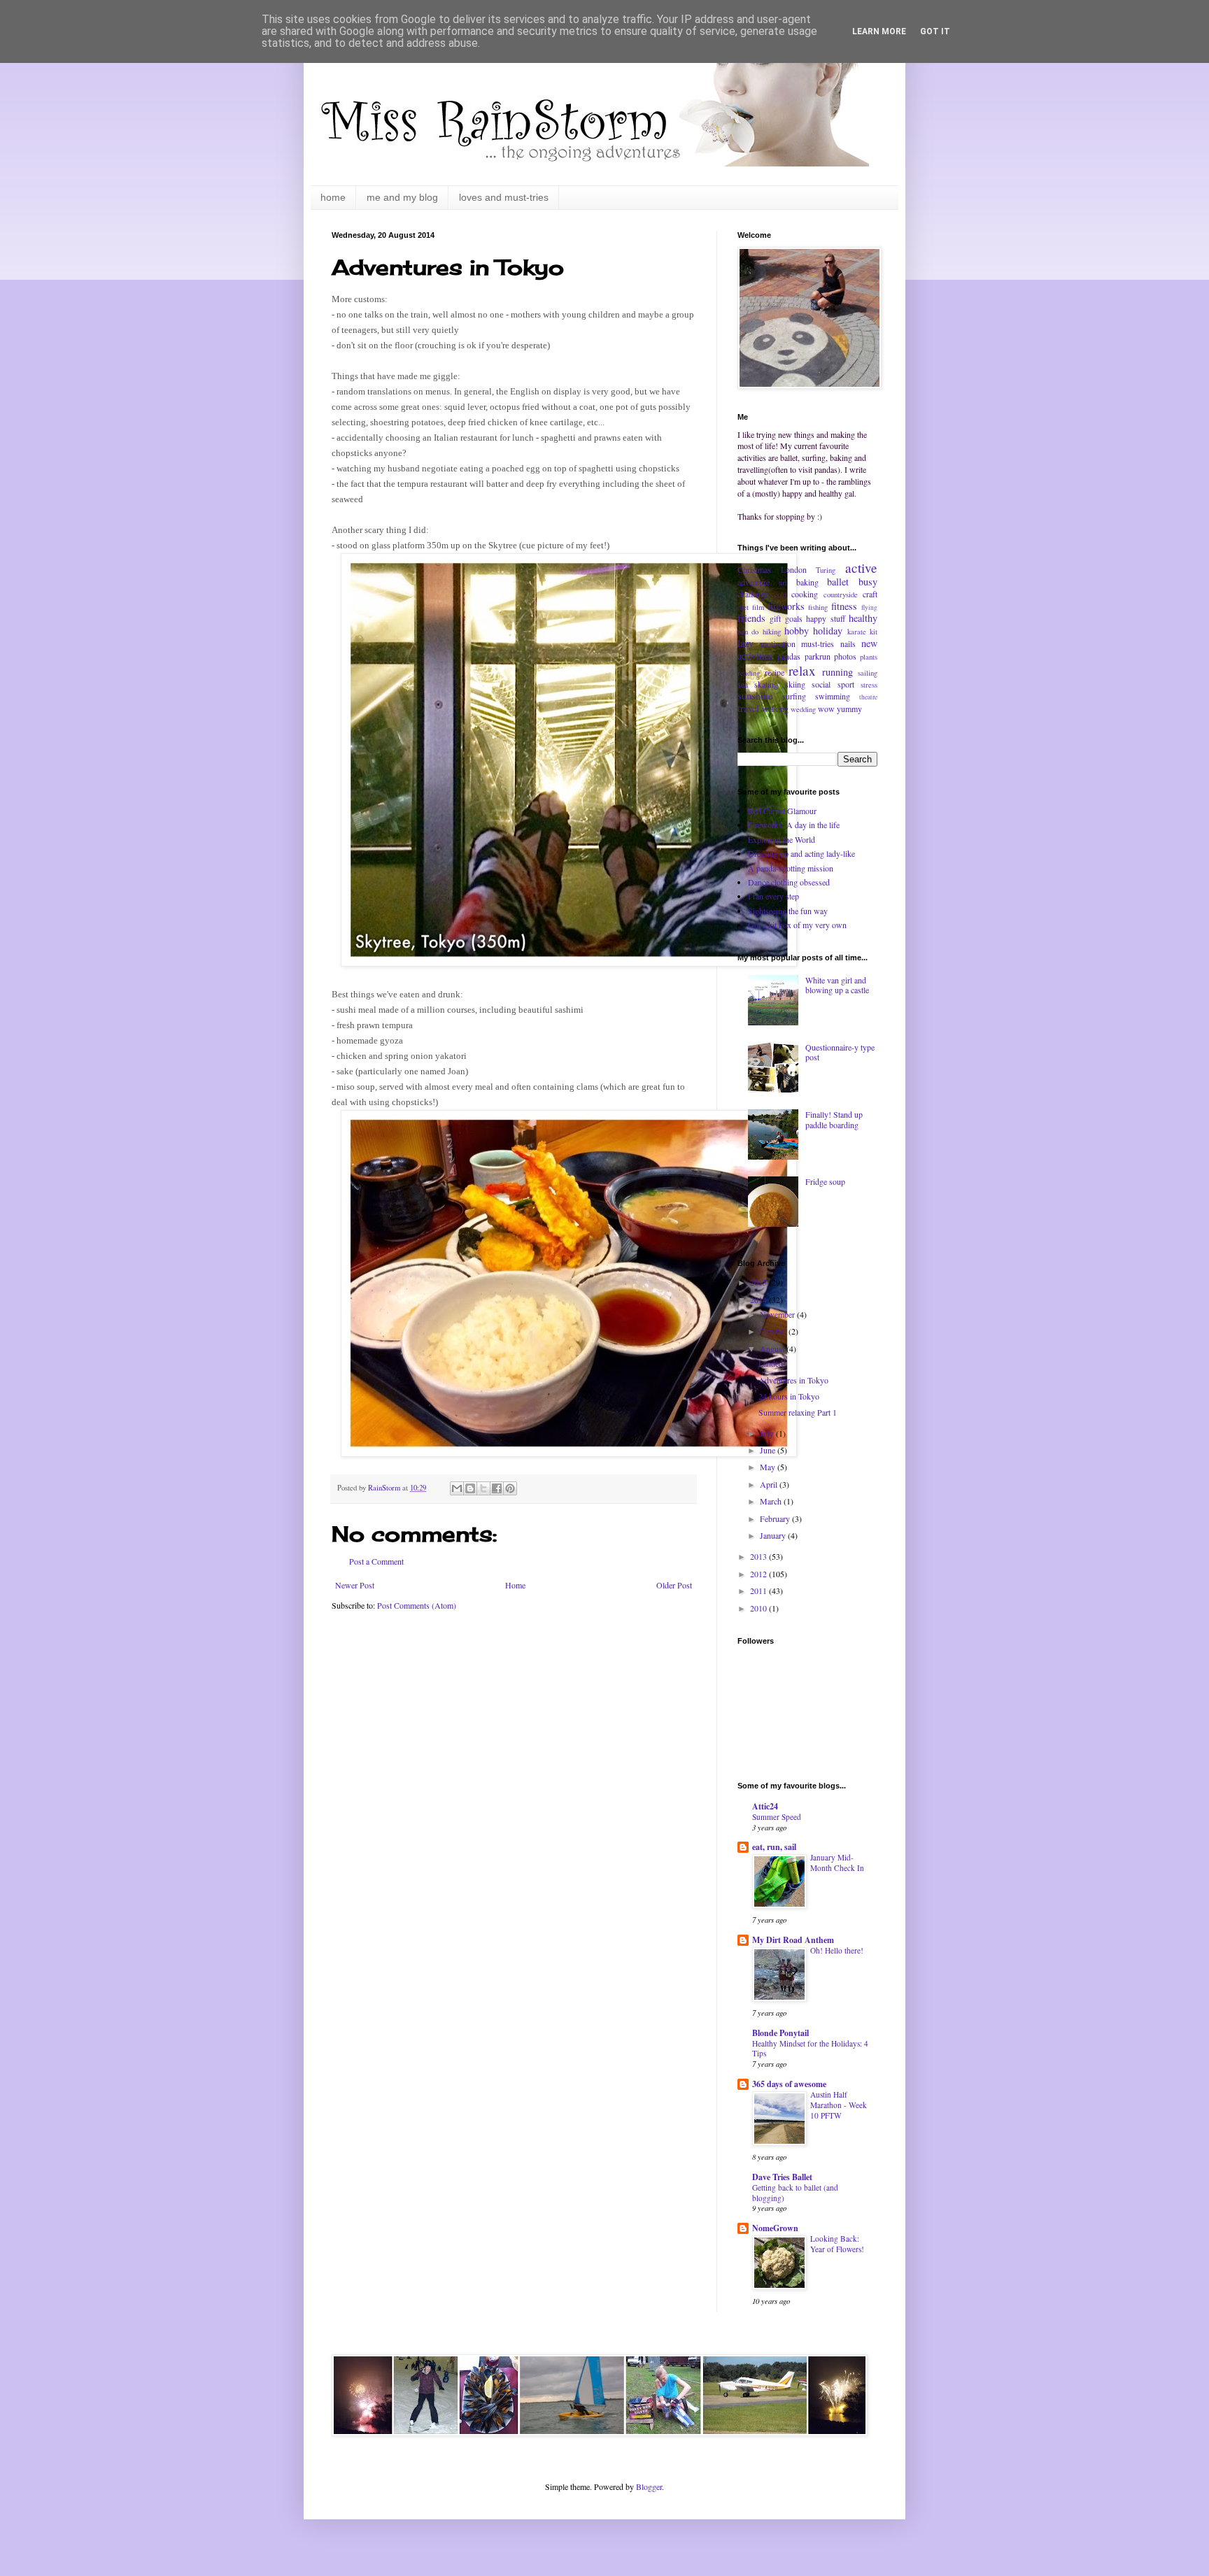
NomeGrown (775, 2228)
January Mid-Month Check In (837, 1863)
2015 (759, 1282)
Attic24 (765, 1806)
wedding (803, 709)
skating (766, 684)
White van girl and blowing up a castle (837, 985)
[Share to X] (483, 1488)
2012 (759, 1574)
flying (869, 607)
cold (780, 595)
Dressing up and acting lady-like (801, 853)
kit (874, 632)
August (773, 1349)
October (774, 1331)
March (772, 1501)
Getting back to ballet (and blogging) (795, 2193)
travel (748, 708)
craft (870, 594)
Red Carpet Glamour (782, 811)
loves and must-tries (504, 197)
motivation (778, 643)
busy (868, 582)
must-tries (818, 643)
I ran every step (773, 896)
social (821, 684)
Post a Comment (376, 1561)
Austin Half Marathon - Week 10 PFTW (839, 2105)
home (333, 197)
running (837, 672)
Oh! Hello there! (837, 1950)
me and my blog (402, 197)
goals (794, 618)
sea (743, 684)
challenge (753, 594)
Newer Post (355, 1585)
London (794, 569)
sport (846, 684)
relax (802, 670)
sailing (868, 673)
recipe (775, 672)
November (778, 1314)
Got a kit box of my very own (797, 925)
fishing (818, 607)
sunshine (755, 696)
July (768, 1433)
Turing (826, 570)
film (758, 607)
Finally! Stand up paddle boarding (834, 1119)
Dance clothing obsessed (789, 882)
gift (775, 618)
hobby (797, 631)
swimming (833, 696)
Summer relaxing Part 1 (798, 1412)
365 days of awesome (789, 2084)
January (774, 1535)
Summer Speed (777, 1817)
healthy (863, 618)
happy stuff (825, 618)
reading (749, 673)
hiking (772, 632)
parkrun (818, 656)
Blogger (649, 2486)
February (776, 1518)
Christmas (754, 569)
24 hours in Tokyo (789, 1396)
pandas (789, 656)
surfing (794, 696)
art (783, 583)
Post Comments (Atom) (417, 1605)
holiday (828, 631)
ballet (838, 582)
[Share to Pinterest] (510, 1488)
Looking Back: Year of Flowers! (837, 2244)
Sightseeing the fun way (788, 911)
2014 (759, 1300)
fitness (844, 606)
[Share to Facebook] (497, 1488)
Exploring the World (782, 839)
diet (743, 607)
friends (751, 618)
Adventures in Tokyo (793, 1380)
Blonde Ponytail (780, 2033)
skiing (795, 684)
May (769, 1467)
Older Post (674, 1585)
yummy (849, 709)
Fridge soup (825, 1181)
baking (807, 582)
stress (869, 685)
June (769, 1450)
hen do (748, 632)
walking (775, 709)
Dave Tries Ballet (782, 2177)
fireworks (786, 606)
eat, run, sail (774, 1847)
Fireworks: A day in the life (794, 825)
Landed (771, 1363)
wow (826, 709)
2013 (759, 1556)
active (861, 568)
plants (869, 657)
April (770, 1484)
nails (848, 643)
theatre (868, 697)
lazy (745, 643)
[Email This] (457, 1488)
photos (845, 656)
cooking (805, 594)
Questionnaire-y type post (840, 1052)
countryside (841, 595)
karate (857, 632)
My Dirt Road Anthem (793, 1940)
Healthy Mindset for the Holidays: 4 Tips (810, 2049)
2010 (759, 1608)
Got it (935, 31)
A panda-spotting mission (791, 868)
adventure (754, 582)
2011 (759, 1591)
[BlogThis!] (470, 1488)
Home (515, 1585)
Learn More (879, 31)
